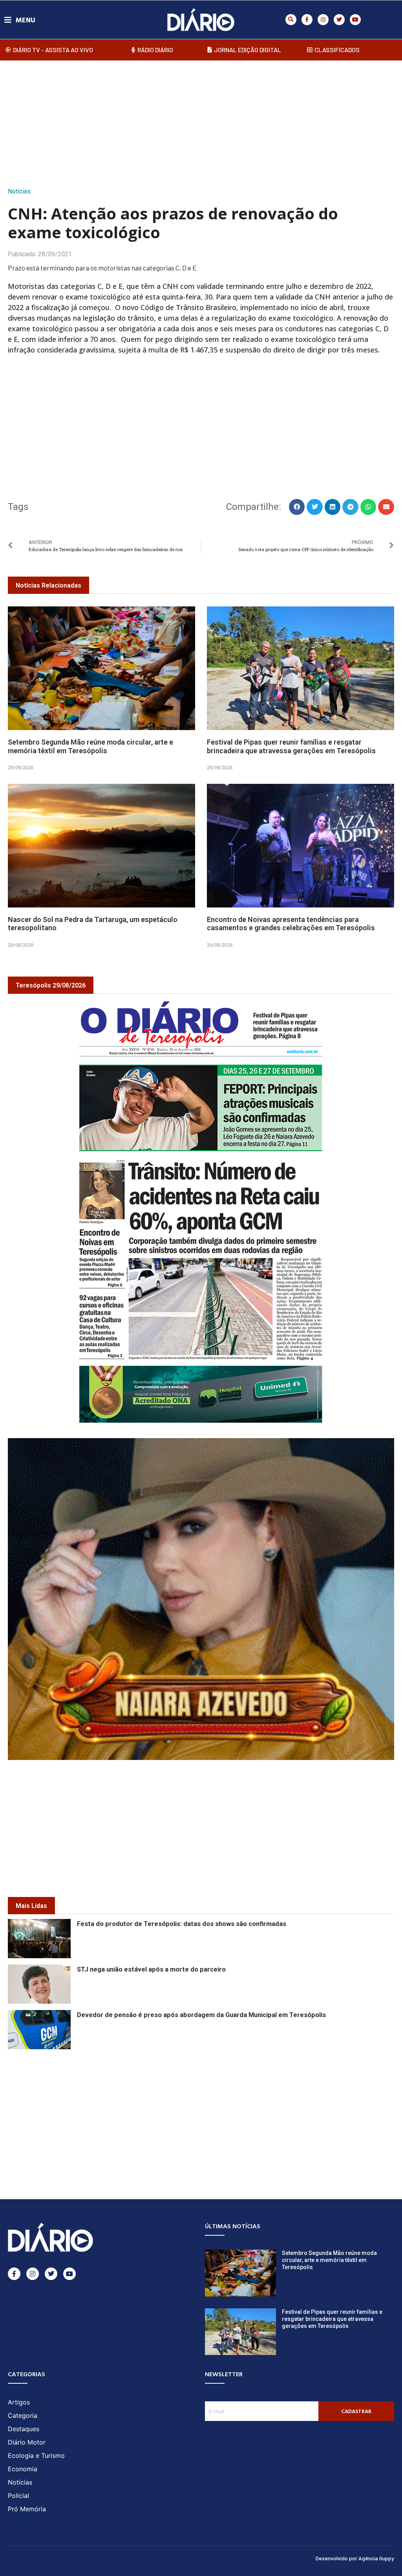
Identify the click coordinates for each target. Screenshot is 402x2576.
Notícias (19, 191)
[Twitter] (339, 20)
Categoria (23, 2415)
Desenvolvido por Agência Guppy (355, 2558)
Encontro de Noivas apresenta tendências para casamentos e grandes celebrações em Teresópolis (291, 924)
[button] (291, 20)
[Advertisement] (201, 121)
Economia (23, 2469)
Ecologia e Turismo (36, 2456)
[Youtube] (355, 20)
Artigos (19, 2402)
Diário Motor (27, 2442)
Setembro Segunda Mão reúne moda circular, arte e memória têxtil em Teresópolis (90, 746)
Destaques (24, 2429)
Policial (18, 2496)
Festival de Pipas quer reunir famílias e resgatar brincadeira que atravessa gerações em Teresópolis (291, 746)
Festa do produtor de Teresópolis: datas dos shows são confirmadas (182, 1924)
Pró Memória (27, 2509)
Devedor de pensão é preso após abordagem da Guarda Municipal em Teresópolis (201, 2015)
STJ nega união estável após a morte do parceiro (151, 1969)
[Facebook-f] (307, 20)
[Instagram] (323, 20)
